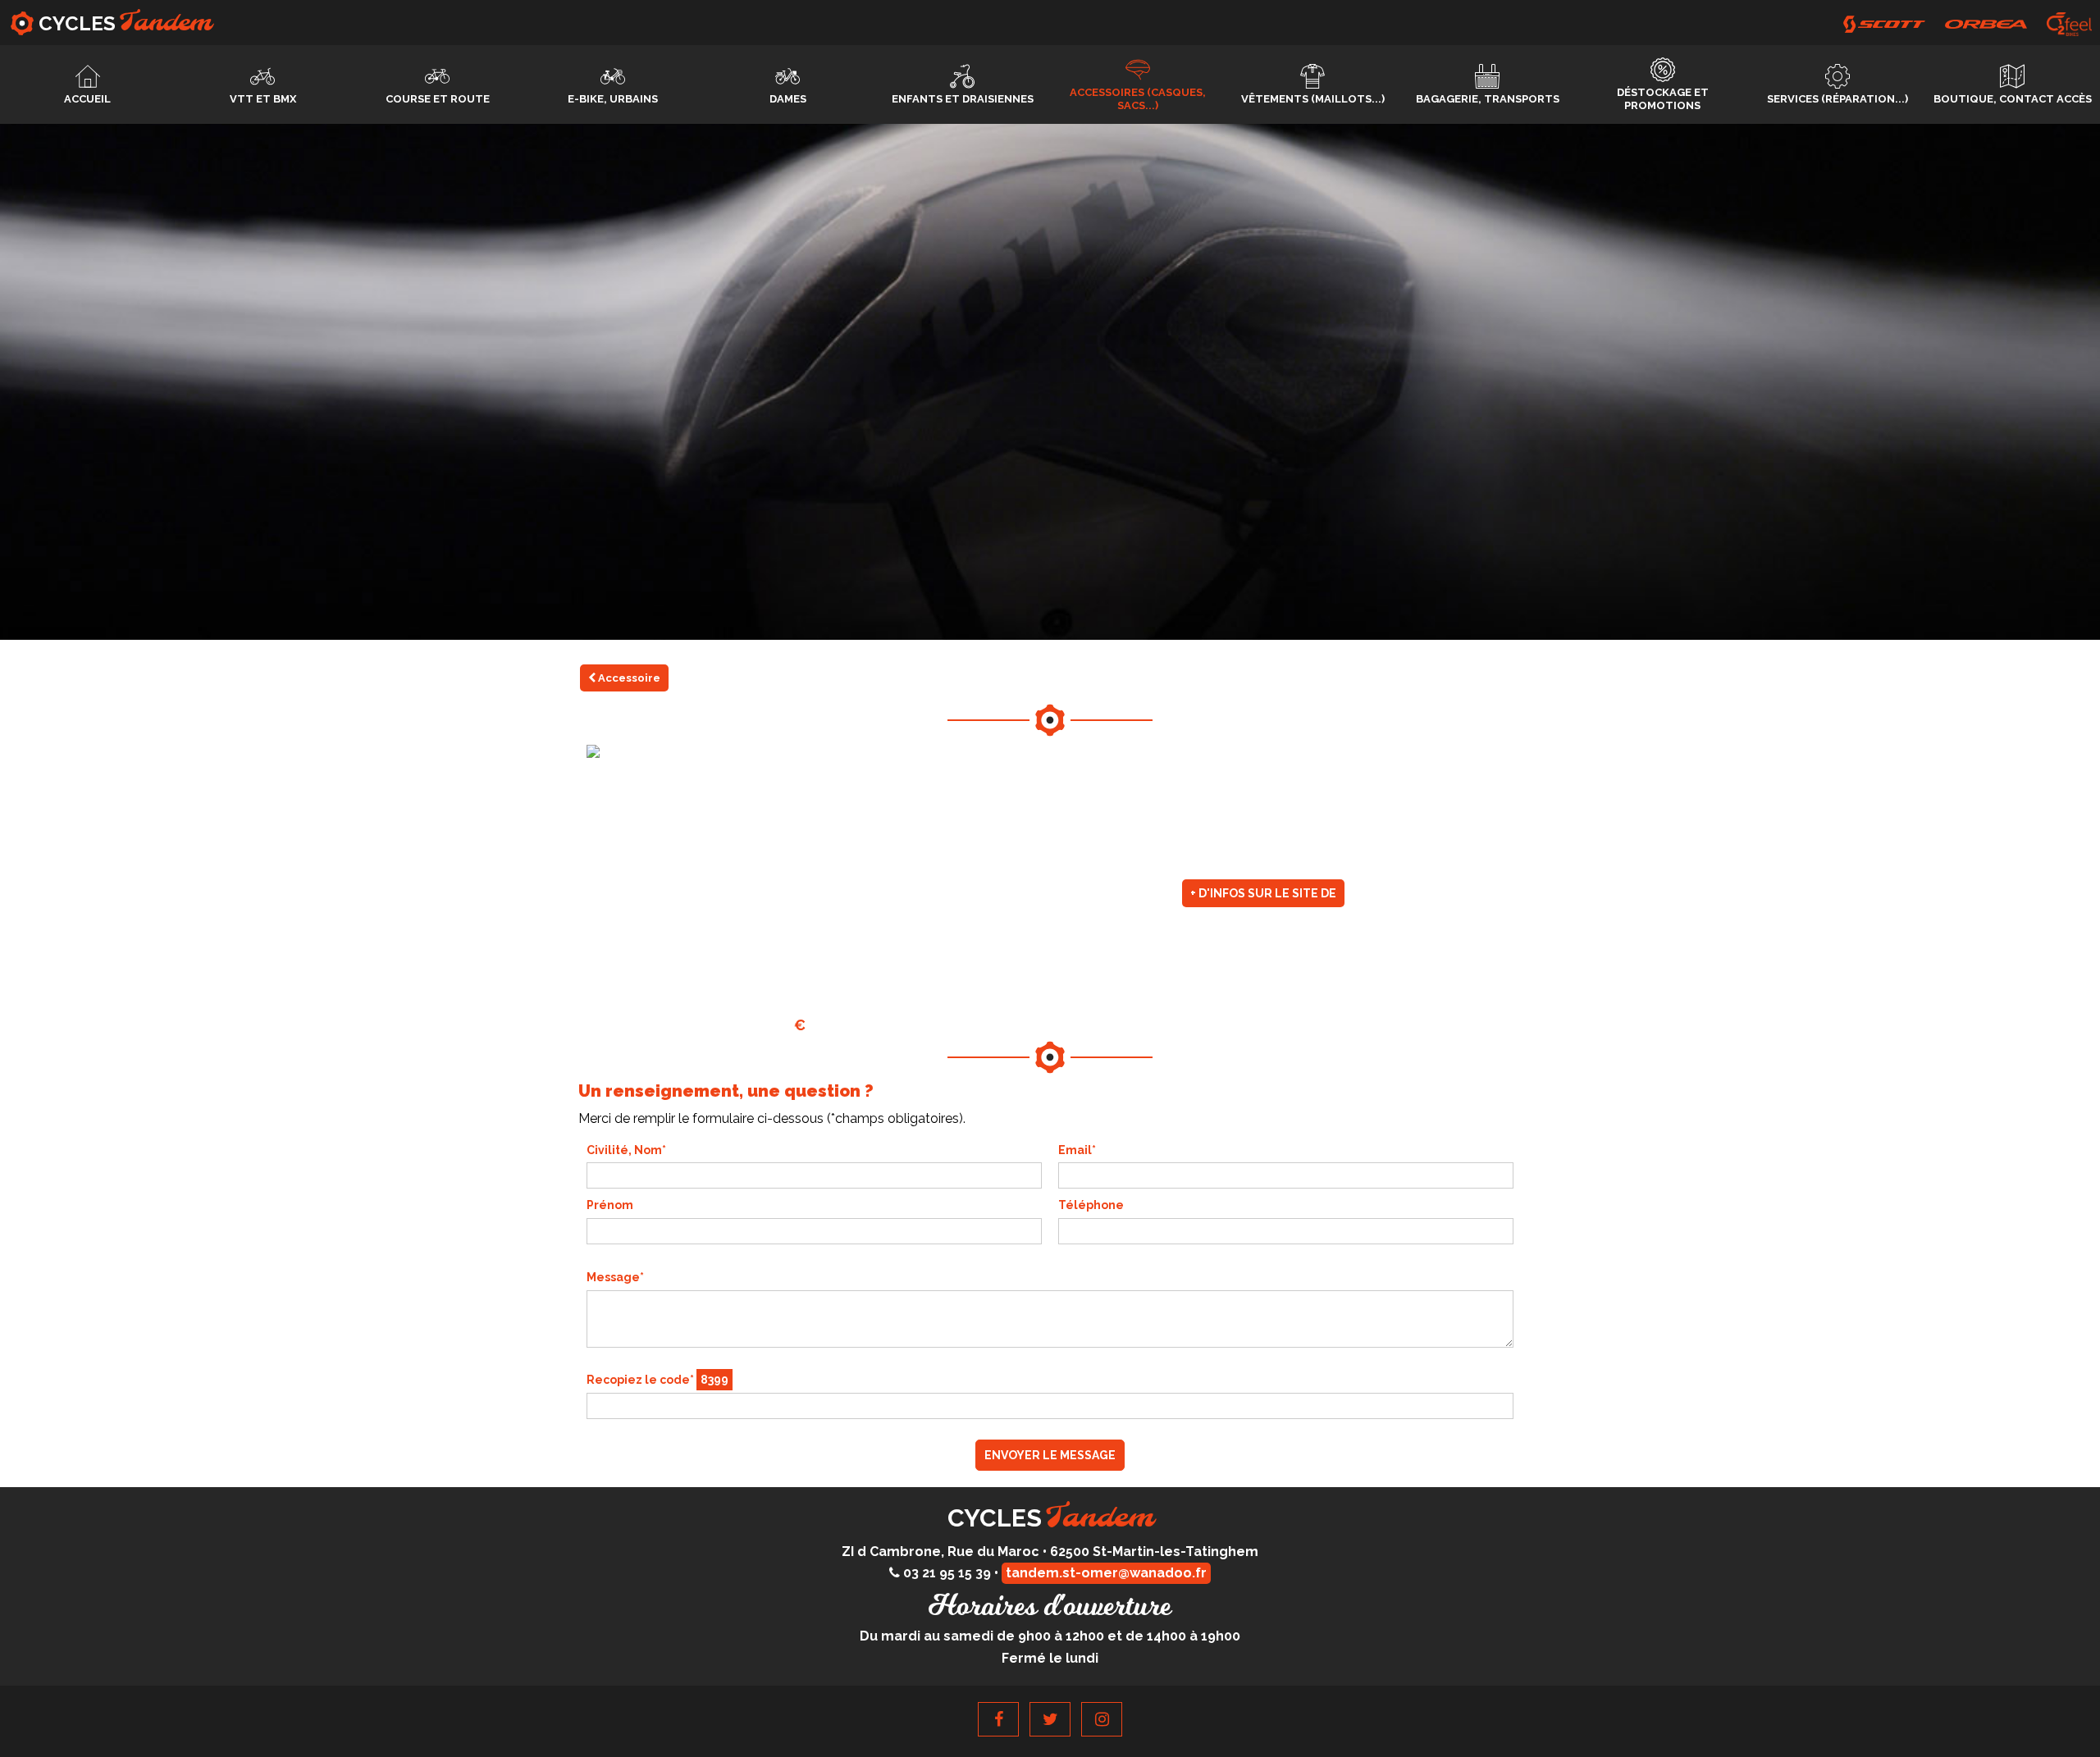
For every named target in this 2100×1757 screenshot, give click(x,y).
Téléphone (1091, 1205)
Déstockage (1663, 99)
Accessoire (628, 678)
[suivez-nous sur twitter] (1050, 1719)
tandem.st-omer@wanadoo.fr (1106, 1573)
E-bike (613, 99)
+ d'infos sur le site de (1263, 893)
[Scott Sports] (1884, 24)
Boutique (2013, 99)
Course (438, 99)
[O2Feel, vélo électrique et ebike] (2069, 24)
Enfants (963, 99)
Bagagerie (1488, 99)
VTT (263, 99)
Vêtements (1313, 99)
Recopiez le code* (657, 1380)
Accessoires (1138, 99)
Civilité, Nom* (626, 1150)
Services (1837, 99)
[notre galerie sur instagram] (1102, 1719)
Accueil (87, 99)
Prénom (610, 1205)
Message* (615, 1277)
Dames (788, 99)
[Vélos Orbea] (1986, 24)
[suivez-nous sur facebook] (998, 1719)
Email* (1077, 1150)
